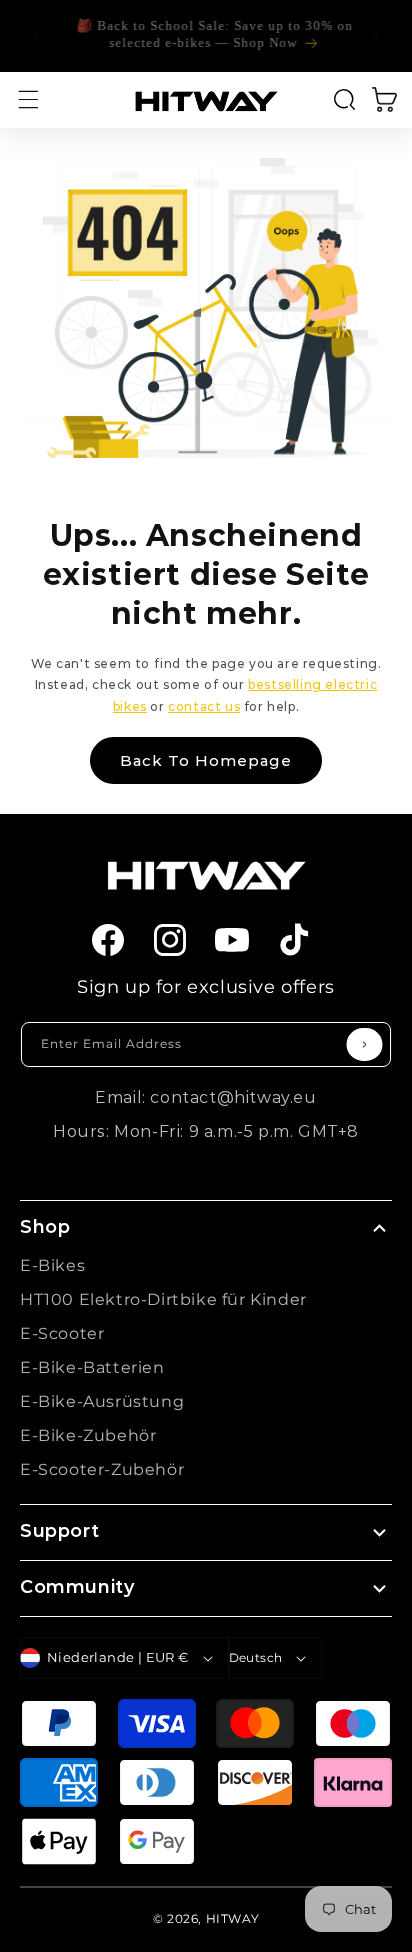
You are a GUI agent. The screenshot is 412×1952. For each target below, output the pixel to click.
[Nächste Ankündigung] (375, 35)
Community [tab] (77, 1587)
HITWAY (233, 1918)
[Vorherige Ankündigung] (37, 35)
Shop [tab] (45, 1227)
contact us (204, 706)
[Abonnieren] (365, 1044)
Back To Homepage (206, 760)
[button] (28, 100)
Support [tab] (59, 1531)
